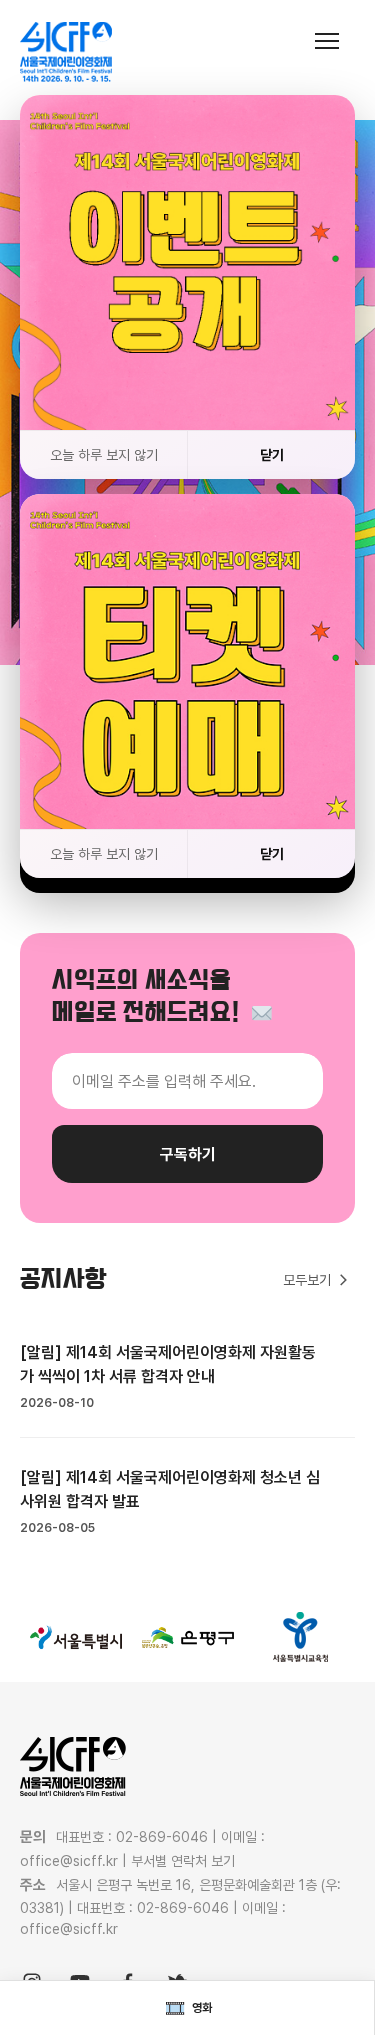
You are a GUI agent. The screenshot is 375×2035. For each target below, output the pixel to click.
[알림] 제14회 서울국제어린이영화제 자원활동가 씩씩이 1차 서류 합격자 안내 (168, 1364)
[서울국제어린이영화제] (66, 52)
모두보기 (307, 1280)
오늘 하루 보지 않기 (104, 455)
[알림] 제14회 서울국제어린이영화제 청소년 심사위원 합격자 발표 (170, 1489)
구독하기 (188, 1154)
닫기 (272, 455)
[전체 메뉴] (335, 40)
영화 (202, 2008)
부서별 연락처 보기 (183, 1861)
